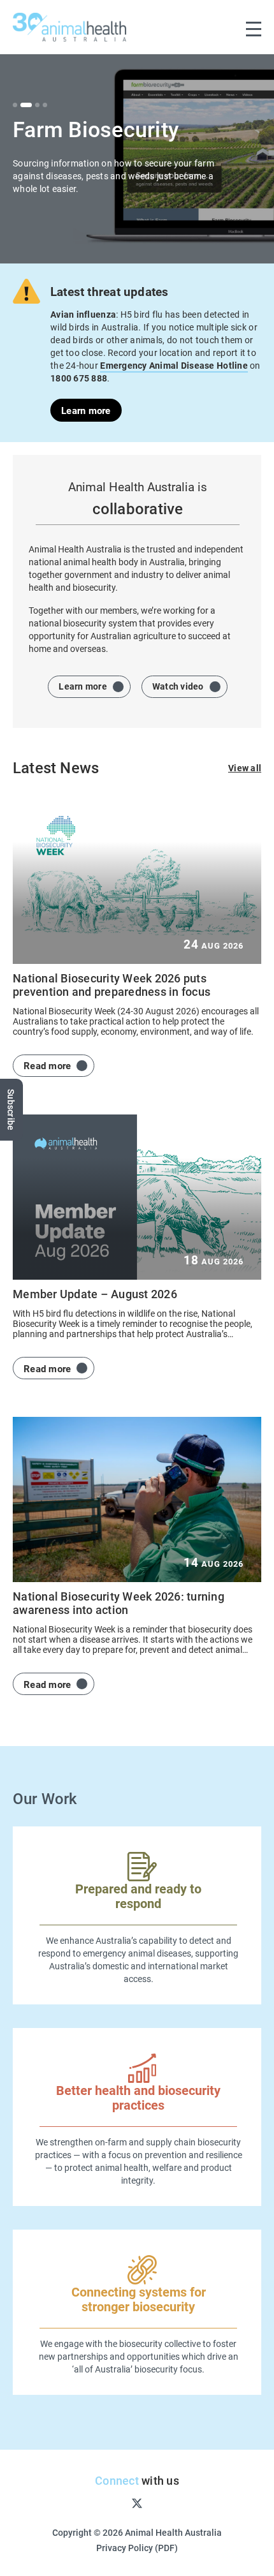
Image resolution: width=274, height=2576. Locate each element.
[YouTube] (158, 2503)
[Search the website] (227, 27)
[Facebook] (96, 2503)
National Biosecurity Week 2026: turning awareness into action (119, 1603)
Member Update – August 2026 (95, 1294)
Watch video (178, 686)
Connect (117, 2480)
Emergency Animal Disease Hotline (174, 365)
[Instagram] (116, 2503)
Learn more (86, 410)
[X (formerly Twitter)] (137, 2502)
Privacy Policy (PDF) (137, 2548)
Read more (47, 1065)
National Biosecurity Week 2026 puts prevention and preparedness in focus (112, 985)
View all (245, 768)
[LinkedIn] (178, 2503)
